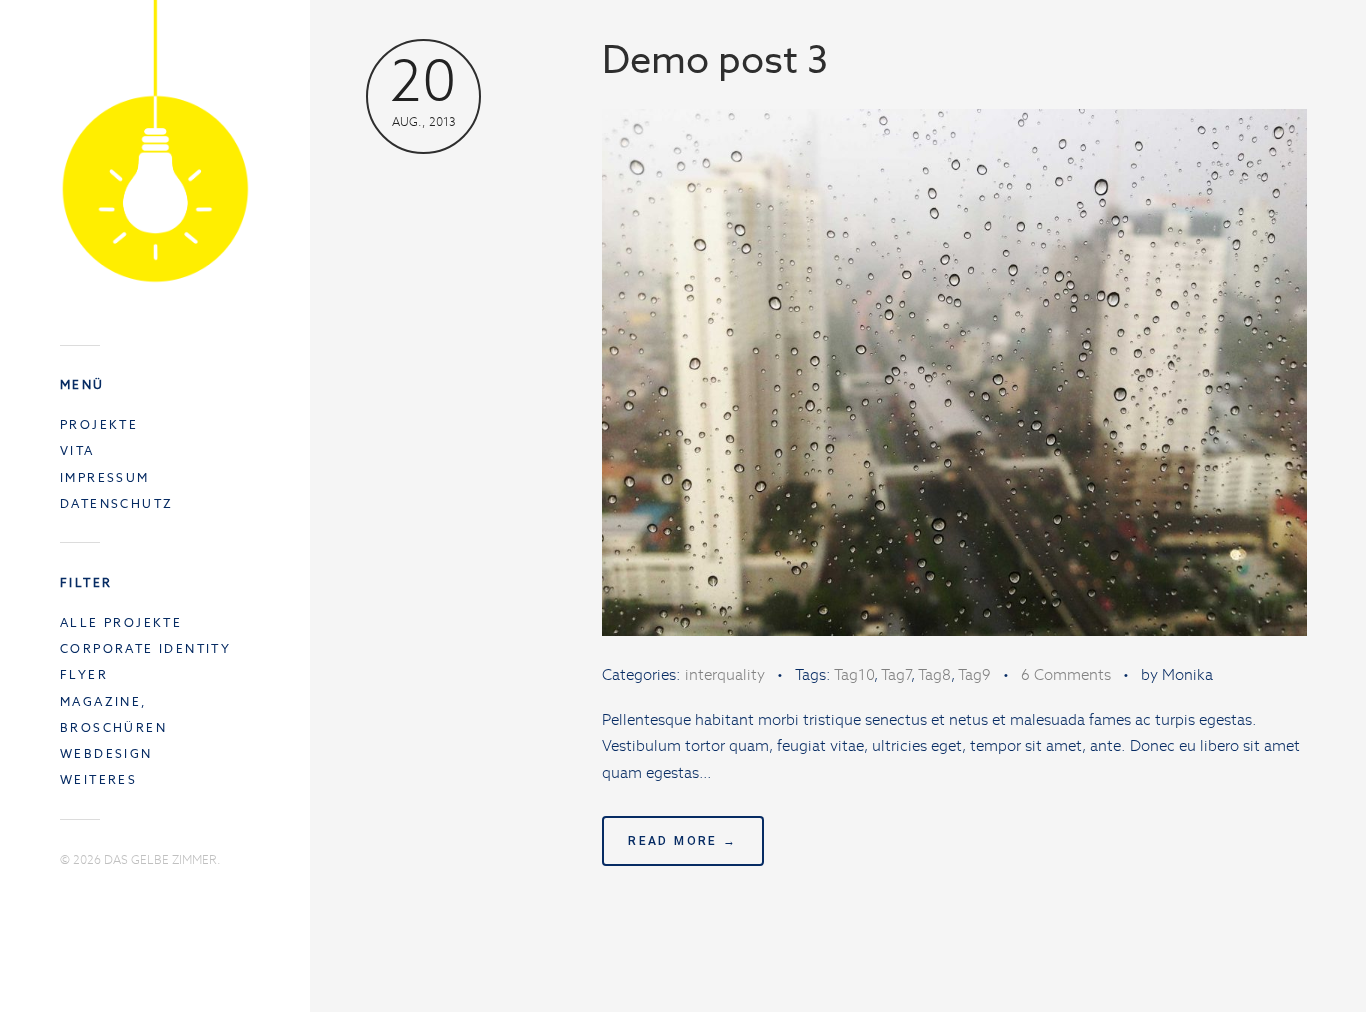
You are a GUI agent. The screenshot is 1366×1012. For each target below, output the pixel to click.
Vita (77, 450)
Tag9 (974, 674)
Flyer (84, 674)
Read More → (682, 841)
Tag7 (896, 674)
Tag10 (854, 674)
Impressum (105, 477)
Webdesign (106, 753)
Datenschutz (116, 503)
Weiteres (98, 779)
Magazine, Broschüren (113, 714)
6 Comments (1066, 674)
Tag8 (934, 674)
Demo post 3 (715, 59)
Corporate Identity (145, 648)
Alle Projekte (121, 622)
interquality (725, 674)
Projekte (99, 424)
